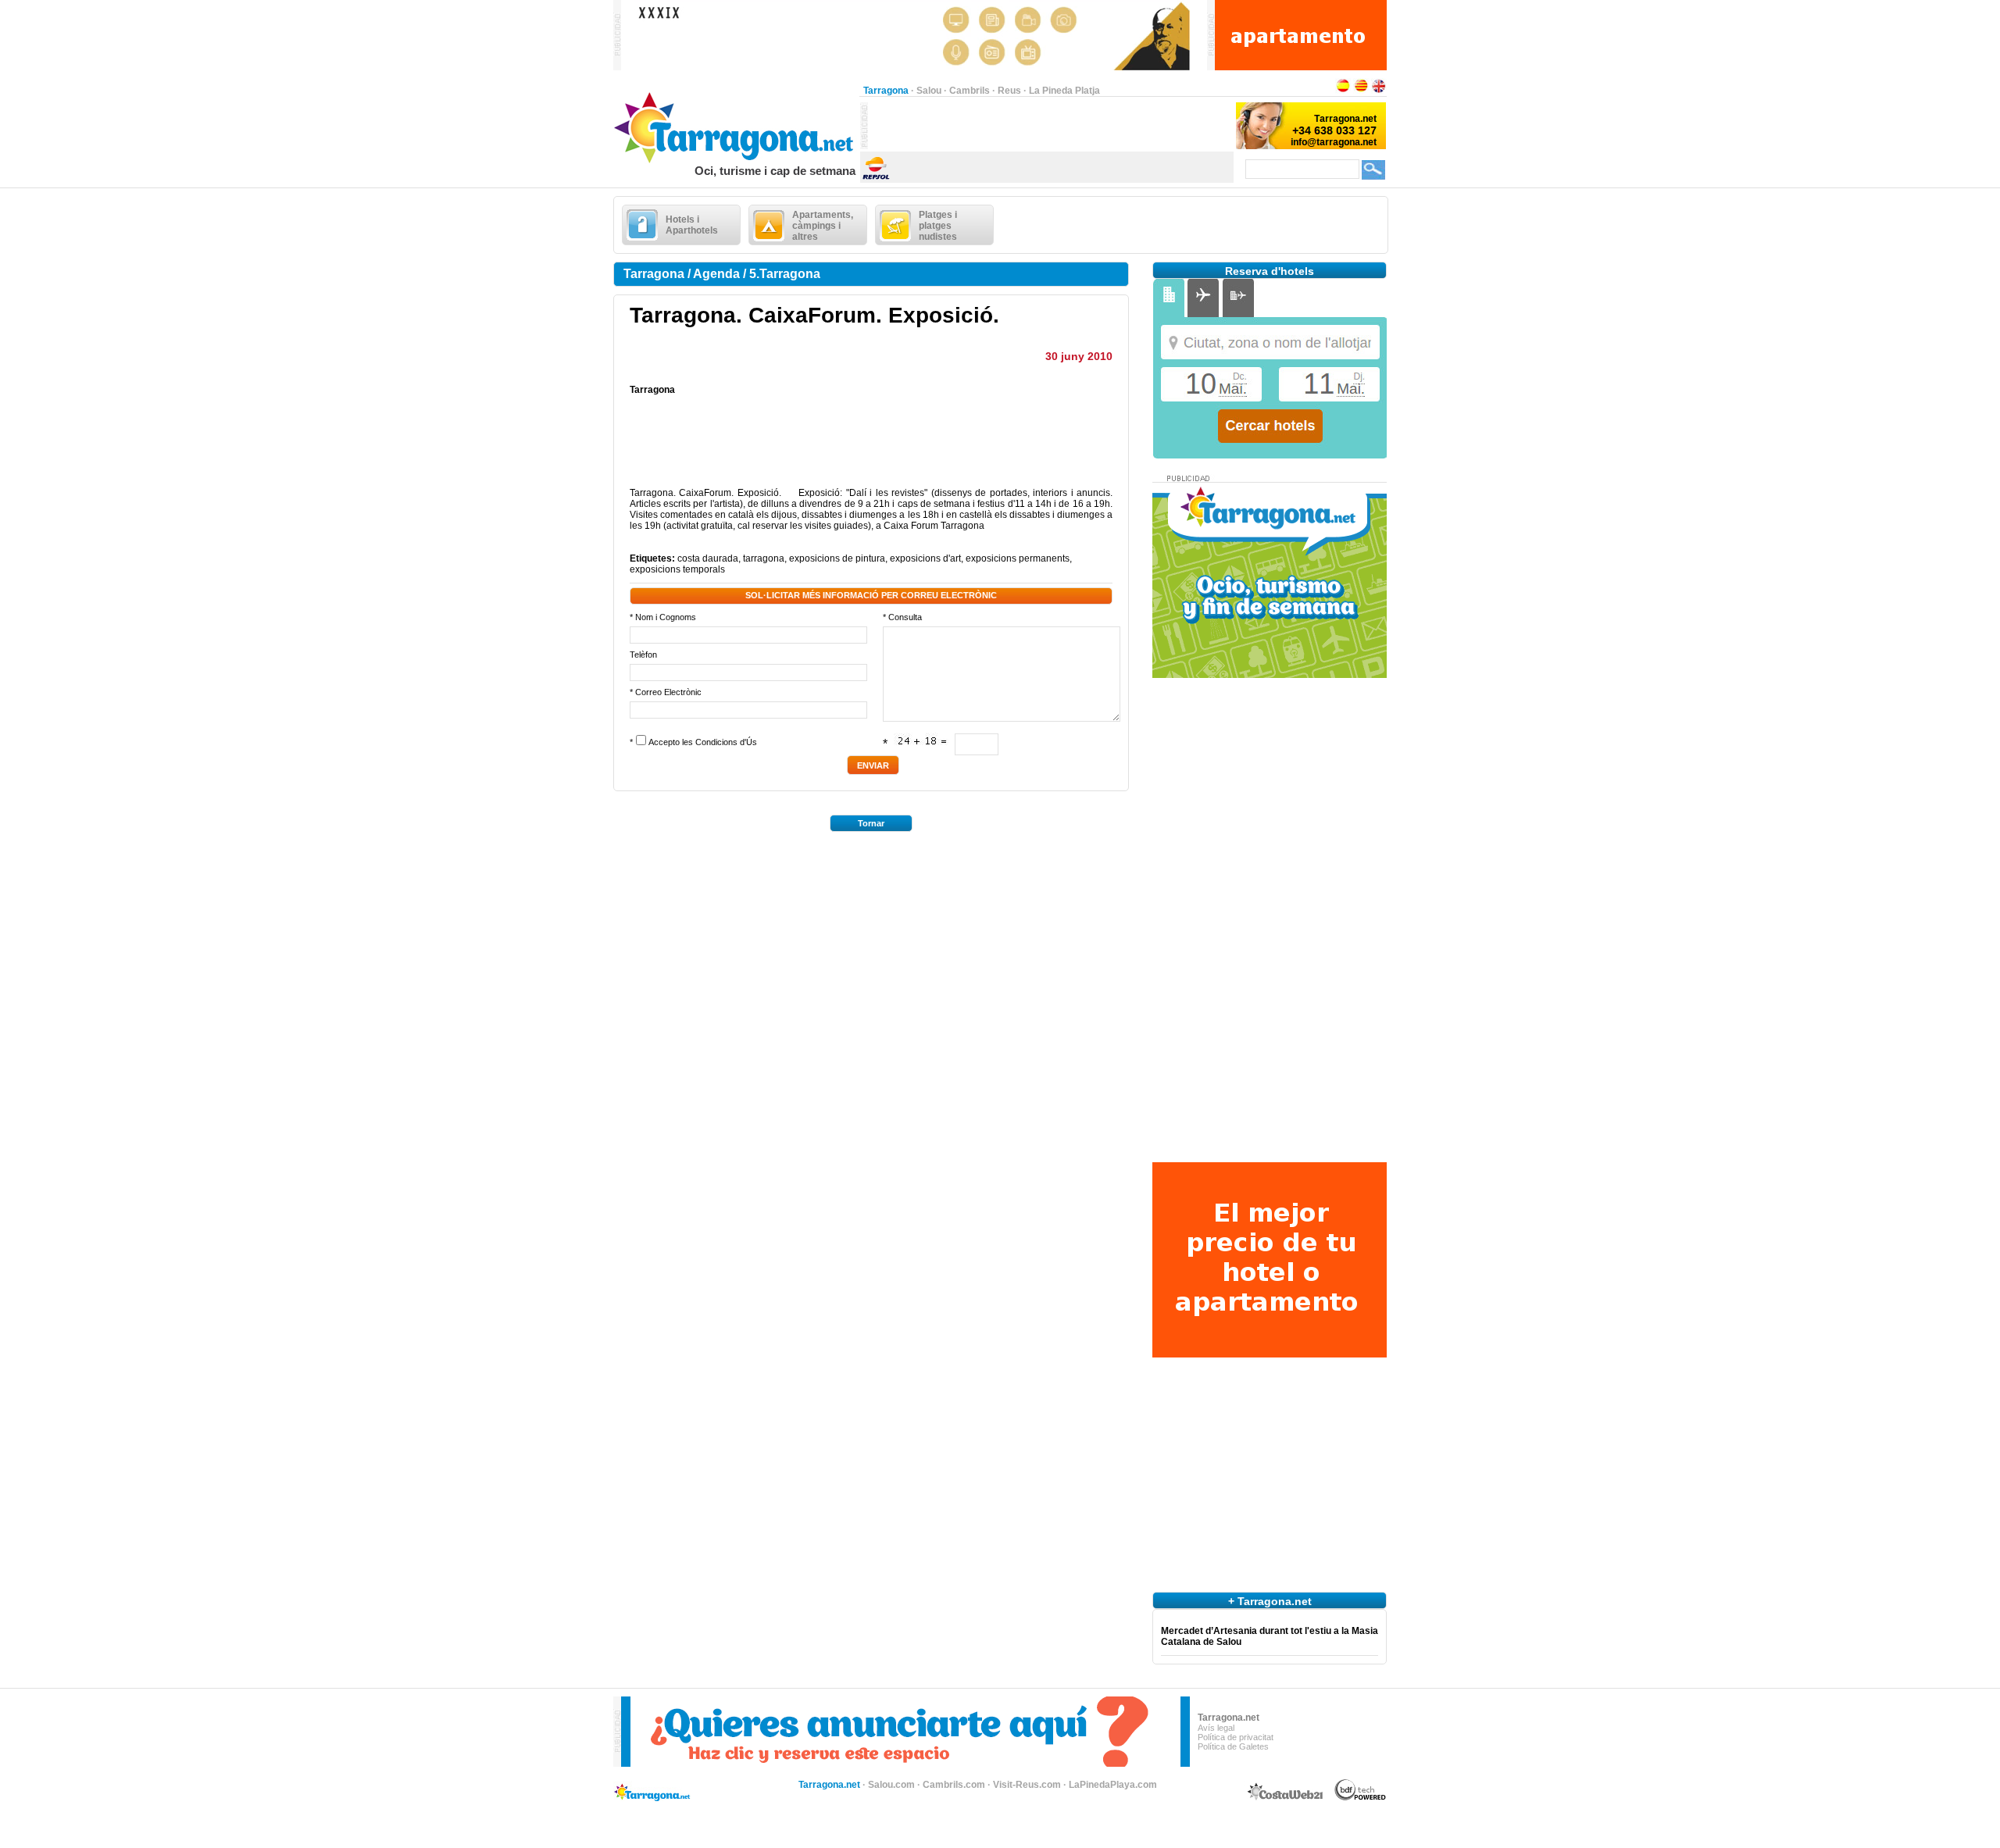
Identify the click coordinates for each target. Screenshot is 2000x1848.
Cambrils (970, 91)
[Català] (1361, 91)
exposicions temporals (677, 569)
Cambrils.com (954, 1785)
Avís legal (1216, 1728)
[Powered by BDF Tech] (1361, 1798)
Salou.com (891, 1785)
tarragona (764, 558)
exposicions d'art (925, 558)
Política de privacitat (1236, 1737)
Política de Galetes (1233, 1746)
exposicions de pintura (837, 558)
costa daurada (708, 558)
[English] (1379, 91)
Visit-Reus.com (1027, 1785)
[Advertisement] (1051, 126)
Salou (929, 91)
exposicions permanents (1018, 558)
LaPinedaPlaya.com (1113, 1785)
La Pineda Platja (1064, 91)
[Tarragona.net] (736, 161)
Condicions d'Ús (726, 742)
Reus (1009, 91)
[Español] (1343, 91)
